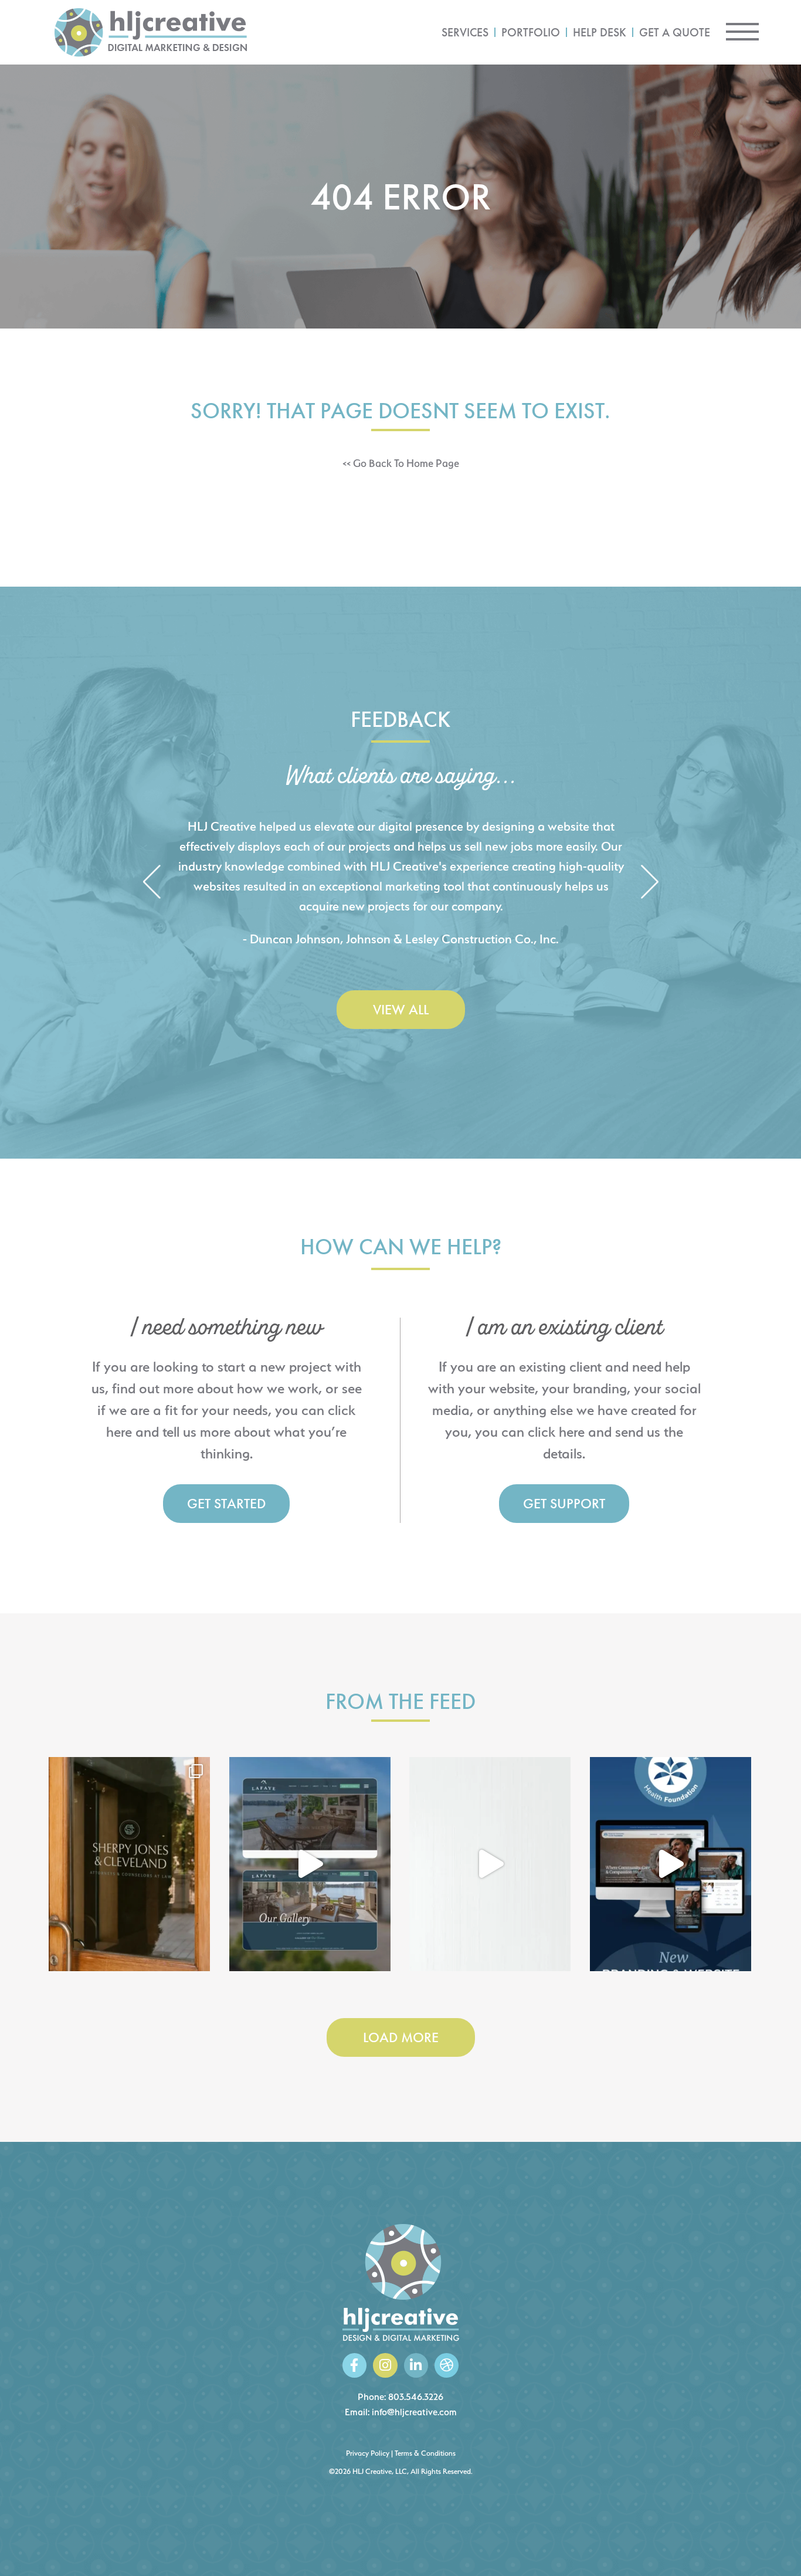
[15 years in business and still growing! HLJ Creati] (490, 1864)
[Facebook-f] (354, 2365)
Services (465, 32)
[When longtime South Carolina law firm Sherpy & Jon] (129, 1864)
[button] (152, 883)
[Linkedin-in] (416, 2365)
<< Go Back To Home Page (401, 463)
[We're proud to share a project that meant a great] (671, 1864)
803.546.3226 (416, 2397)
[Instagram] (385, 2365)
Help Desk (600, 32)
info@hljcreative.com (414, 2412)
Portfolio (531, 32)
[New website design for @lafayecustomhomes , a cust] (310, 1864)
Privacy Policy (368, 2453)
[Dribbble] (447, 2365)
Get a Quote (675, 32)
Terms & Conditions (425, 2453)
